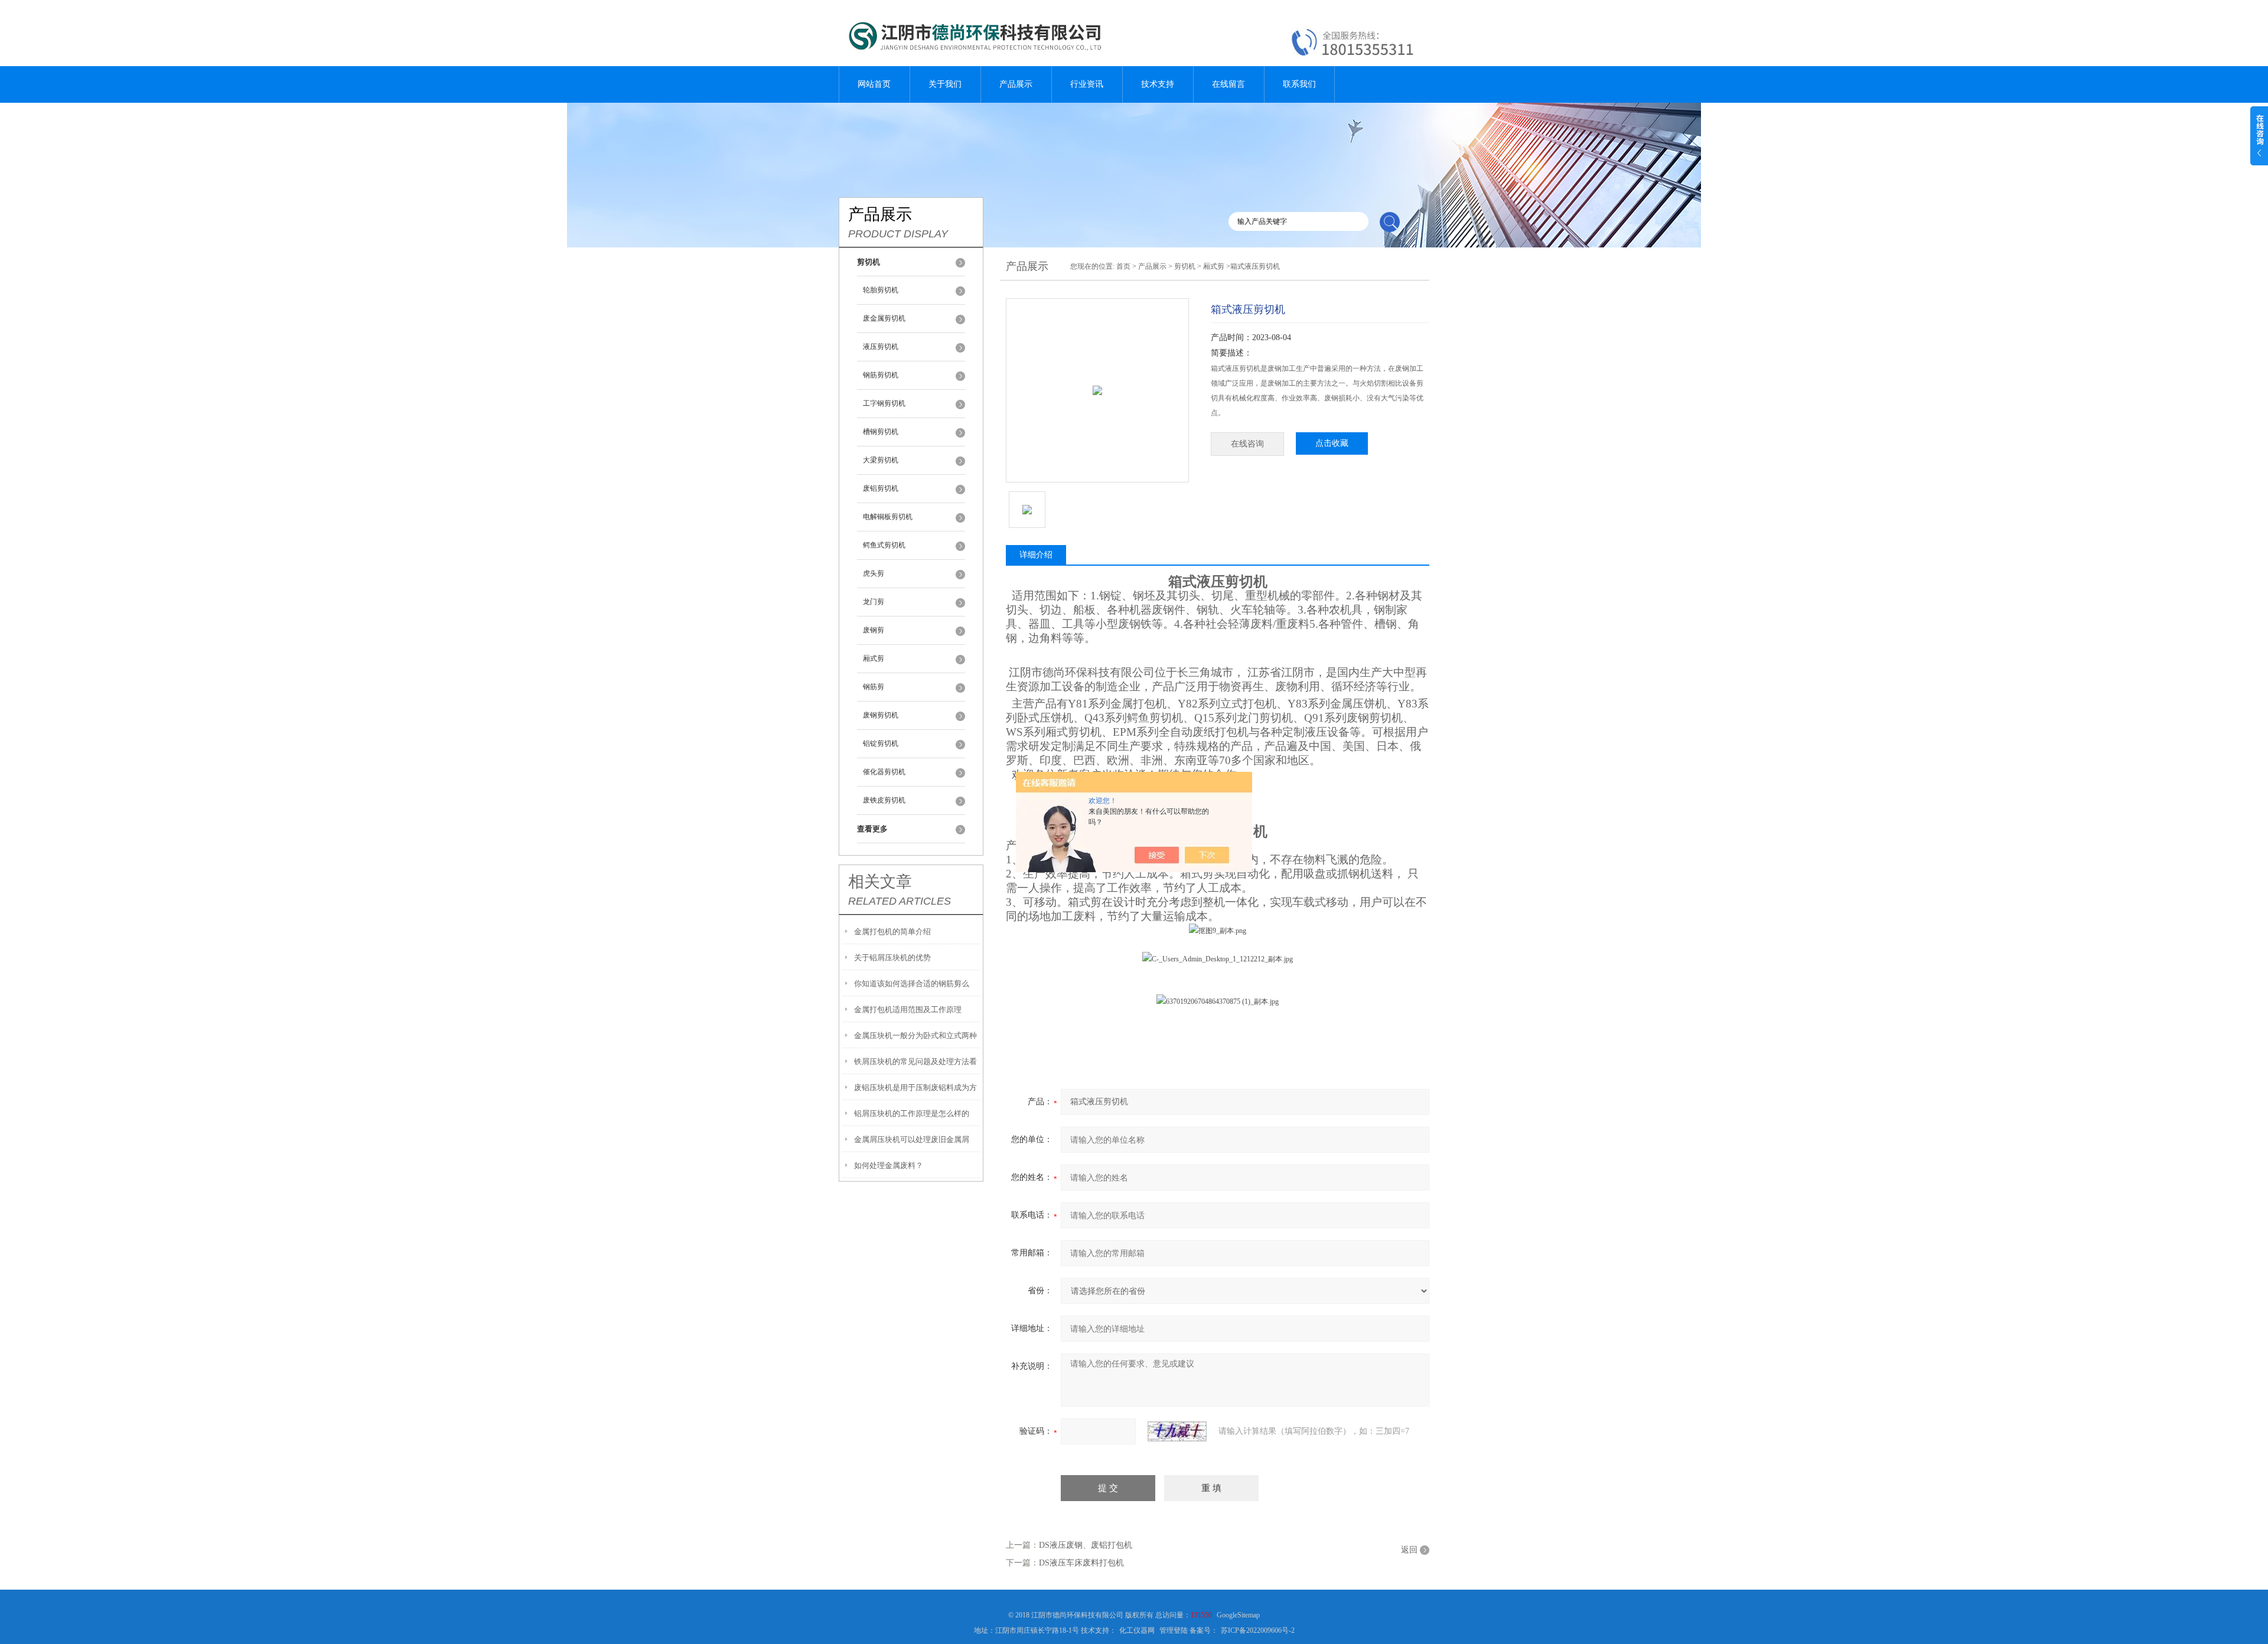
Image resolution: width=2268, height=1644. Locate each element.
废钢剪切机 (881, 715)
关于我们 (945, 84)
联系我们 (1299, 84)
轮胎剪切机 (881, 290)
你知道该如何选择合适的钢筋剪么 (912, 984)
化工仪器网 (1137, 1630)
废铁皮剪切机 (884, 800)
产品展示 (1016, 84)
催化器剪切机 (884, 772)
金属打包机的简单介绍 (892, 932)
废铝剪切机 (881, 488)
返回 (1409, 1550)
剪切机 (1185, 266)
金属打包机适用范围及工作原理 (908, 1009)
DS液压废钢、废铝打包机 (1086, 1545)
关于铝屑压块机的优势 (892, 958)
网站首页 (874, 84)
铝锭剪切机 (881, 743)
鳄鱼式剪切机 (884, 545)
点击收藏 (1332, 443)
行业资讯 (1087, 84)
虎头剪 (874, 573)
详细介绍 (1036, 555)
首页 (1123, 266)
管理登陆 (1174, 1630)
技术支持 (1158, 84)
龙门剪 (874, 602)
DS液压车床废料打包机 (1081, 1563)
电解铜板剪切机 (888, 517)
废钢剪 (874, 630)
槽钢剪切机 (881, 432)
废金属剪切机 (884, 318)
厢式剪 (874, 658)
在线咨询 (1247, 444)
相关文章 (880, 882)
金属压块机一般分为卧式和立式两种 (915, 1035)
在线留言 (1228, 84)
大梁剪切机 (881, 460)
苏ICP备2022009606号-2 (1258, 1630)
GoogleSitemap (1238, 1615)
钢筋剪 (874, 687)
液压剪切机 (881, 347)
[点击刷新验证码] (1177, 1431)
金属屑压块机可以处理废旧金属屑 (912, 1139)
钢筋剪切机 (881, 375)
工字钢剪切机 (884, 403)
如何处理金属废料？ (889, 1165)
